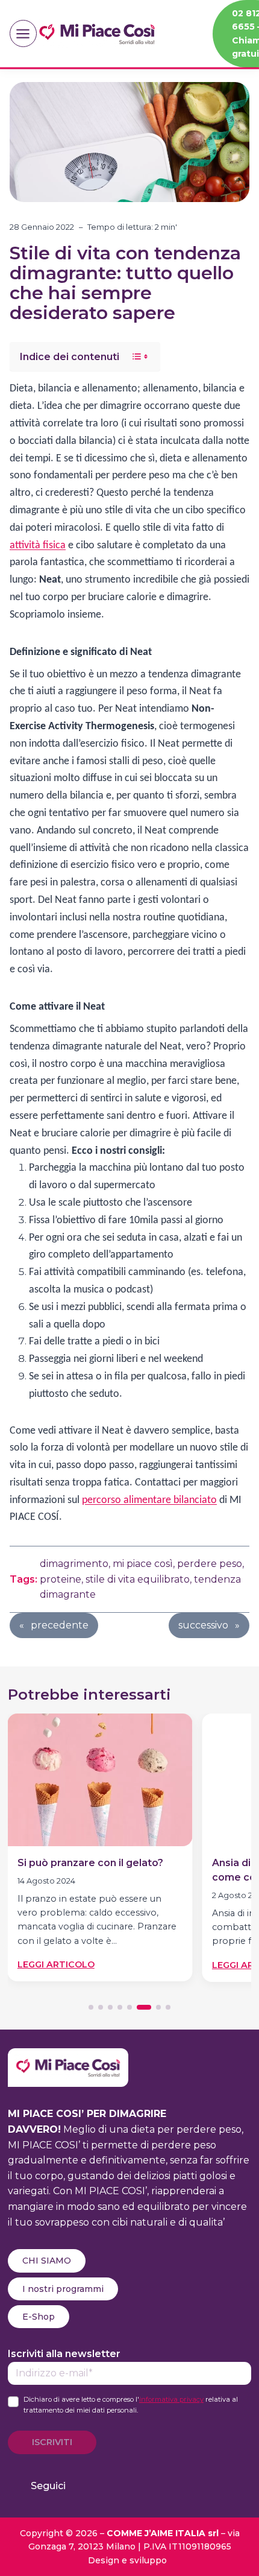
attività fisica (38, 546)
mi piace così (143, 1564)
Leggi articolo (56, 1965)
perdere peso (210, 1564)
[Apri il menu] (23, 33)
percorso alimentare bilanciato (149, 1500)
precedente (60, 1625)
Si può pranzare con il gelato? (90, 1863)
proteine (61, 1579)
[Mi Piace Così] (68, 2056)
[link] (100, 1852)
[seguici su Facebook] (88, 2486)
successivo (203, 1625)
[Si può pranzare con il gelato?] (100, 1780)
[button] (91, 2007)
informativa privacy (171, 2399)
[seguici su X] (148, 2486)
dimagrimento (74, 1564)
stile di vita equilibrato (138, 1579)
